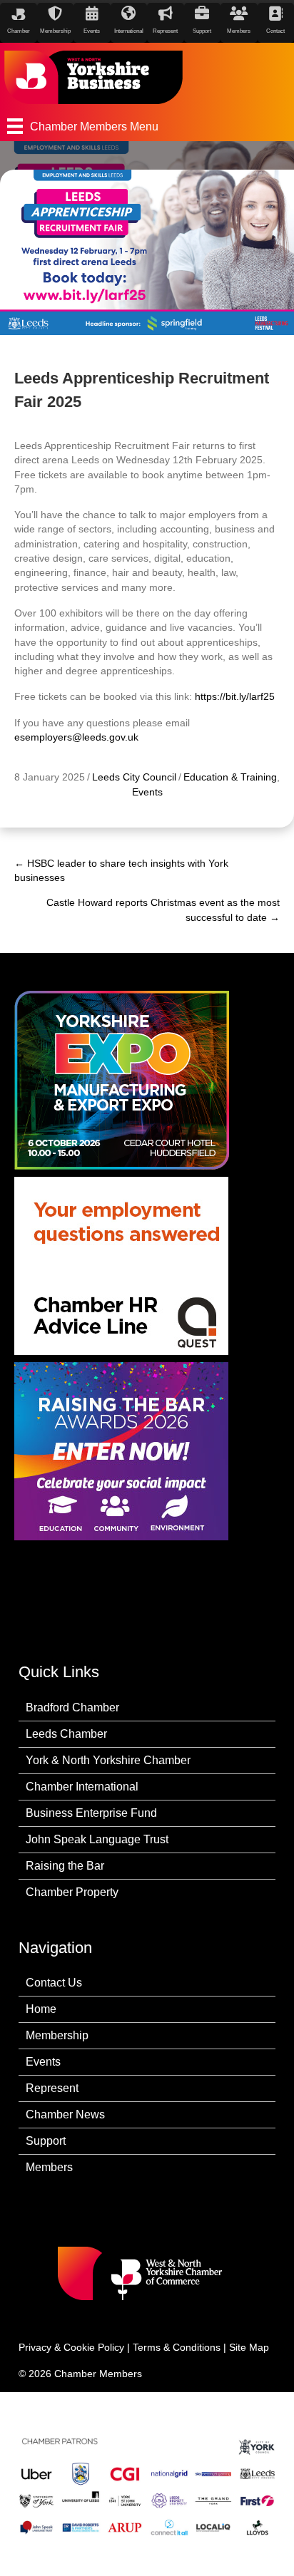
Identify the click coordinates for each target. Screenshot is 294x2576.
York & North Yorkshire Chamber (108, 1760)
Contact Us (54, 1983)
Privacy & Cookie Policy (71, 2347)
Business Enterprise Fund (91, 1813)
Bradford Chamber (72, 1707)
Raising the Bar (65, 1866)
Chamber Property (72, 1892)
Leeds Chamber (66, 1734)
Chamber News (65, 2114)
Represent (52, 2088)
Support (46, 2141)
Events (147, 792)
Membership (57, 2035)
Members (49, 2167)
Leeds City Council (134, 777)
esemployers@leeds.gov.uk (76, 737)
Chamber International (82, 1787)
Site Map (249, 2347)
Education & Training (230, 777)
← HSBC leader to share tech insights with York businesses (121, 870)
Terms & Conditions (177, 2347)
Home (41, 2009)
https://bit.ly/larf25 (235, 696)
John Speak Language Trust (97, 1839)
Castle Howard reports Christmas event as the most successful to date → (163, 910)
